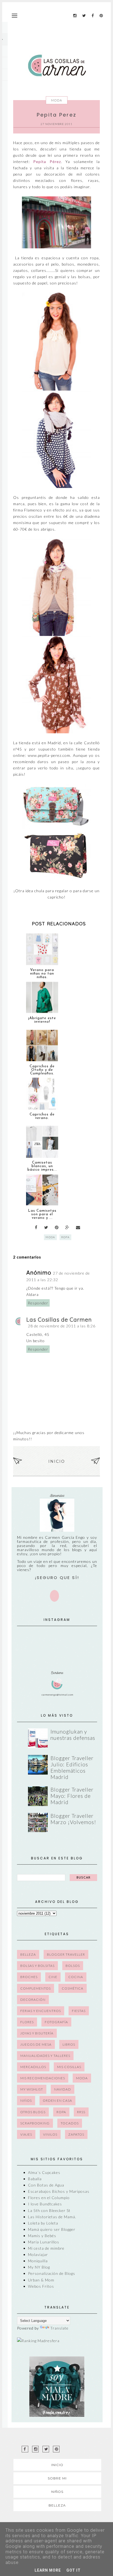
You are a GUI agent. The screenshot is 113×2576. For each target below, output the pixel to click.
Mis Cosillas (69, 2067)
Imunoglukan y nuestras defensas (73, 1735)
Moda (57, 100)
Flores (27, 2022)
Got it (74, 2570)
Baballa (35, 2179)
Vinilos (50, 2134)
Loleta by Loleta (43, 2223)
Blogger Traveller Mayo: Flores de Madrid (72, 1796)
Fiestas (79, 2011)
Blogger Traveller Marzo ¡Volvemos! (73, 1819)
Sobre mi (57, 2478)
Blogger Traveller (66, 1954)
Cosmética (73, 1988)
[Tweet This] (46, 1227)
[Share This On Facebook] (36, 1227)
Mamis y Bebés (42, 2236)
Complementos (36, 1988)
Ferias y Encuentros (41, 2011)
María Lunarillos (44, 2242)
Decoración (33, 2000)
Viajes (26, 2134)
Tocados (70, 2123)
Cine (53, 1977)
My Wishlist (32, 2089)
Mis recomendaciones (43, 2078)
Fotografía (56, 2022)
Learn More (48, 2570)
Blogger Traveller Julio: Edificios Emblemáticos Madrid (72, 1767)
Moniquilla (38, 2261)
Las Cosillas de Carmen (59, 1320)
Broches (29, 1977)
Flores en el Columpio (49, 2198)
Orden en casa (57, 2100)
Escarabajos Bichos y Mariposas (59, 2191)
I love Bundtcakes (45, 2204)
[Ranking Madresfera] (38, 2341)
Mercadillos (33, 2067)
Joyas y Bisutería (37, 2033)
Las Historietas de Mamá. (52, 2217)
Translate (59, 2328)
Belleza (28, 1954)
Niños (26, 2100)
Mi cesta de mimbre (46, 2248)
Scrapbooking (35, 2123)
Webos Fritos (41, 2286)
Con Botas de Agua (46, 2185)
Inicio (57, 1461)
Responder (38, 1303)
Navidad (63, 2089)
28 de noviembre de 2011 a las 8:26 (62, 1326)
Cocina (76, 1977)
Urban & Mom (41, 2280)
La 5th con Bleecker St (49, 2210)
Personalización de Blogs (52, 2273)
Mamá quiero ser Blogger (52, 2229)
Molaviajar (38, 2254)
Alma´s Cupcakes (44, 2172)
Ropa (65, 1237)
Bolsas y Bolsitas (37, 1966)
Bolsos (73, 1966)
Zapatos (76, 2134)
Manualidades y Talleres (45, 2056)
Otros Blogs (33, 2112)
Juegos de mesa (36, 2044)
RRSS (81, 2112)
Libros (69, 2044)
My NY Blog (39, 2267)
